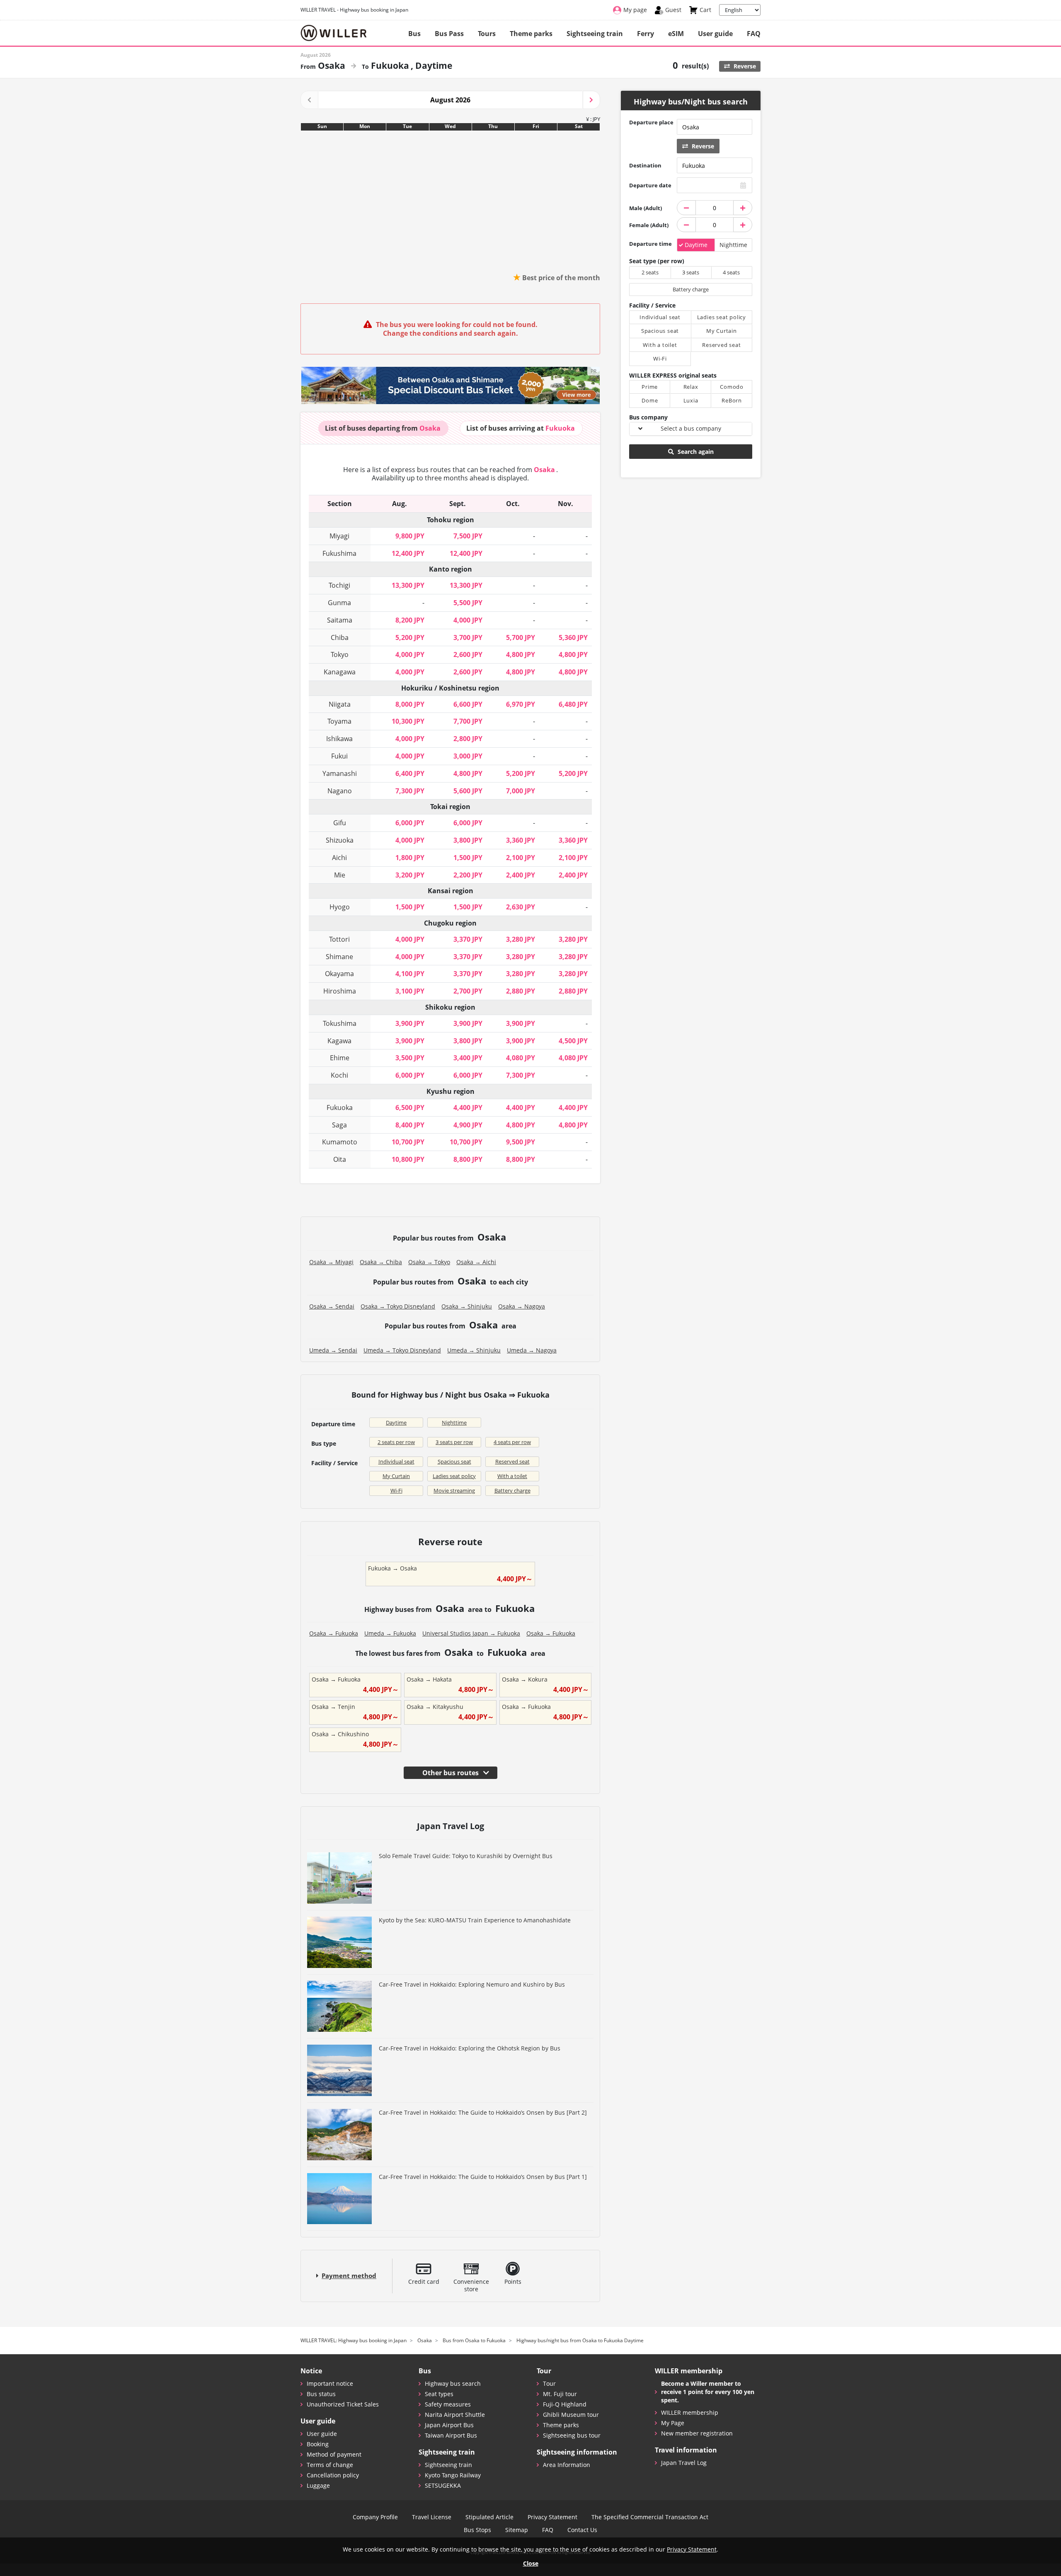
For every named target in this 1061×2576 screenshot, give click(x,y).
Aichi (339, 858)
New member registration (697, 2433)
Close (531, 2563)
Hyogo (340, 907)
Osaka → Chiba (381, 1262)
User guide (715, 34)
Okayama (339, 974)
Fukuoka (340, 1107)
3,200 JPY (410, 875)
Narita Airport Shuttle (455, 2415)
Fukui (339, 756)
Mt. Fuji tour (560, 2394)
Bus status (321, 2394)
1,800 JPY (410, 858)
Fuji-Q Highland (565, 2404)
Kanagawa (340, 672)
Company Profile (375, 2517)
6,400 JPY (410, 773)
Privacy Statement (552, 2517)
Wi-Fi (396, 1490)
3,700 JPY (468, 637)
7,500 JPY (468, 536)
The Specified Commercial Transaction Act (650, 2517)
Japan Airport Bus (449, 2425)
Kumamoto (340, 1142)
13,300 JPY (408, 585)
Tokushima (340, 1023)
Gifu (340, 823)
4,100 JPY (410, 974)
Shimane (339, 957)
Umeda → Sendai (333, 1350)
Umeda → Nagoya (532, 1350)
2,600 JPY (468, 654)
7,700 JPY (468, 721)
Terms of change (330, 2465)
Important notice (330, 2383)
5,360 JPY (573, 637)
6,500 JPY (410, 1107)
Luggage (318, 2485)
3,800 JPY (468, 840)
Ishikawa (339, 739)
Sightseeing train (595, 34)
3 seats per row (454, 1442)
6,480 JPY (573, 704)
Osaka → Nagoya (522, 1306)
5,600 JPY (468, 791)
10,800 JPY (408, 1159)
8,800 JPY (468, 1159)
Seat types (439, 2394)
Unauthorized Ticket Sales (343, 2404)
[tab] (383, 428)
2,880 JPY (521, 991)
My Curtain (396, 1476)
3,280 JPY (521, 939)
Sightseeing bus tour (572, 2435)
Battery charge (512, 1490)
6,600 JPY (468, 704)
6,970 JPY (521, 704)
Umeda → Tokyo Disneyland (402, 1350)
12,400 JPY (408, 553)
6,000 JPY (410, 823)
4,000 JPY (468, 620)
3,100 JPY (410, 991)
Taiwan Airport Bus (451, 2435)
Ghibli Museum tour (571, 2415)
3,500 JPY (410, 1058)
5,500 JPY (468, 603)
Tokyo (340, 654)
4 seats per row (512, 1442)
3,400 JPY (468, 1058)
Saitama (340, 620)
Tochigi (339, 585)
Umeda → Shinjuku (474, 1350)
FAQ (754, 34)
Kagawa (339, 1041)
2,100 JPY (521, 858)
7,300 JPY (410, 791)
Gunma (339, 603)
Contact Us (582, 2530)
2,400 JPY (521, 875)
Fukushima (339, 553)
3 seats (691, 272)
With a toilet (512, 1476)
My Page (673, 2423)
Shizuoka (340, 840)
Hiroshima (340, 991)
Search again (695, 452)
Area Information (567, 2465)
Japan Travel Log (684, 2463)
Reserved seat (512, 1461)
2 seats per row (396, 1442)
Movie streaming (454, 1490)
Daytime (396, 1422)
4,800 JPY (521, 654)
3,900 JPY (410, 1023)
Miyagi (339, 536)
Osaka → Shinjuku (467, 1306)
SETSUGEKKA (443, 2485)
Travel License (432, 2517)
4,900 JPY (468, 1125)
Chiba (340, 637)
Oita (340, 1159)
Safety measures (448, 2404)
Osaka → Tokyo (429, 1262)
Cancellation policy (333, 2475)
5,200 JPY (410, 637)
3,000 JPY (468, 756)
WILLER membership (690, 2412)
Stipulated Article (489, 2517)
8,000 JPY (410, 704)
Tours (487, 34)
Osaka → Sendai (332, 1306)
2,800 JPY (468, 739)
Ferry (646, 34)
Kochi (339, 1075)
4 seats (731, 272)
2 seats (650, 272)
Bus (414, 34)
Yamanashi (340, 773)
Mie (340, 875)
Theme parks (531, 34)
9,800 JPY (410, 536)
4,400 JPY (468, 1107)
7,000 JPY (521, 791)
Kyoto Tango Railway (453, 2475)
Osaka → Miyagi (331, 1262)
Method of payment (334, 2454)
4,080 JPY (521, 1058)
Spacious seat (454, 1461)
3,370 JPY (468, 939)
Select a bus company (691, 428)
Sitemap (517, 2530)
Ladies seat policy (454, 1476)
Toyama (339, 721)
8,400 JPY (410, 1125)
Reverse (744, 66)
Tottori (339, 939)
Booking (318, 2444)
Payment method (349, 2276)
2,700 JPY (468, 991)
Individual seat (396, 1461)
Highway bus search (453, 2383)
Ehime (340, 1058)
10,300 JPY (408, 721)
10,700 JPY (408, 1142)
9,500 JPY (521, 1142)
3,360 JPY (521, 840)
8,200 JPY (410, 620)
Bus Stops (477, 2530)
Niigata (340, 704)
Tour (549, 2383)
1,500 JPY (468, 858)
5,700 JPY (521, 637)
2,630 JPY (521, 907)
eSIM (676, 34)
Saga (339, 1125)
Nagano (340, 791)
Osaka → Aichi (476, 1262)
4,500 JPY (573, 1041)
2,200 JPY (468, 875)
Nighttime (454, 1422)
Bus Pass (449, 34)
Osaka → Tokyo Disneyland (398, 1306)
